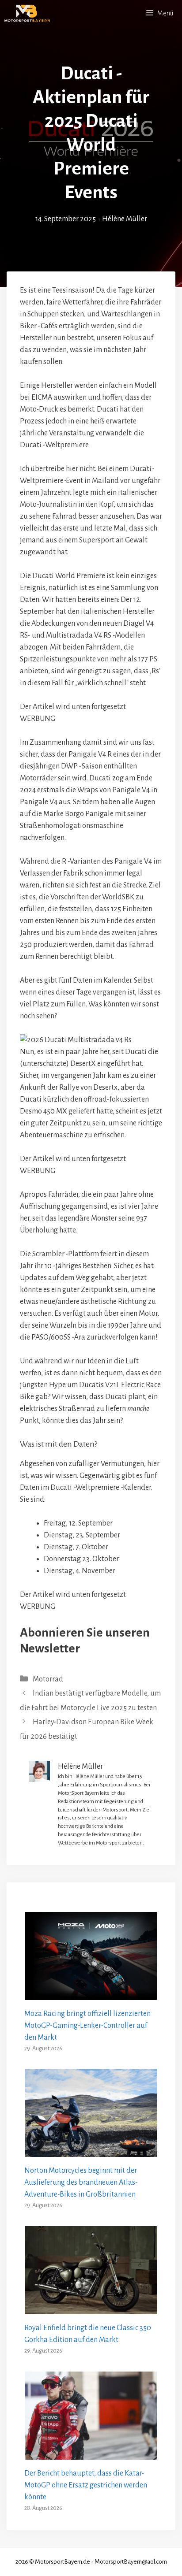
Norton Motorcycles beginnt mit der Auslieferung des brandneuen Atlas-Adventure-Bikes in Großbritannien (81, 2183)
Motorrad (48, 1679)
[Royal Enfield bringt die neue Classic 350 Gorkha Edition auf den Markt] (91, 2308)
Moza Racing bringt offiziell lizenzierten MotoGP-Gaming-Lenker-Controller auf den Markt (87, 2026)
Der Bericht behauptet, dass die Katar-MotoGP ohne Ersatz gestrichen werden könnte (86, 2485)
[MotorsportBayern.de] (27, 13)
